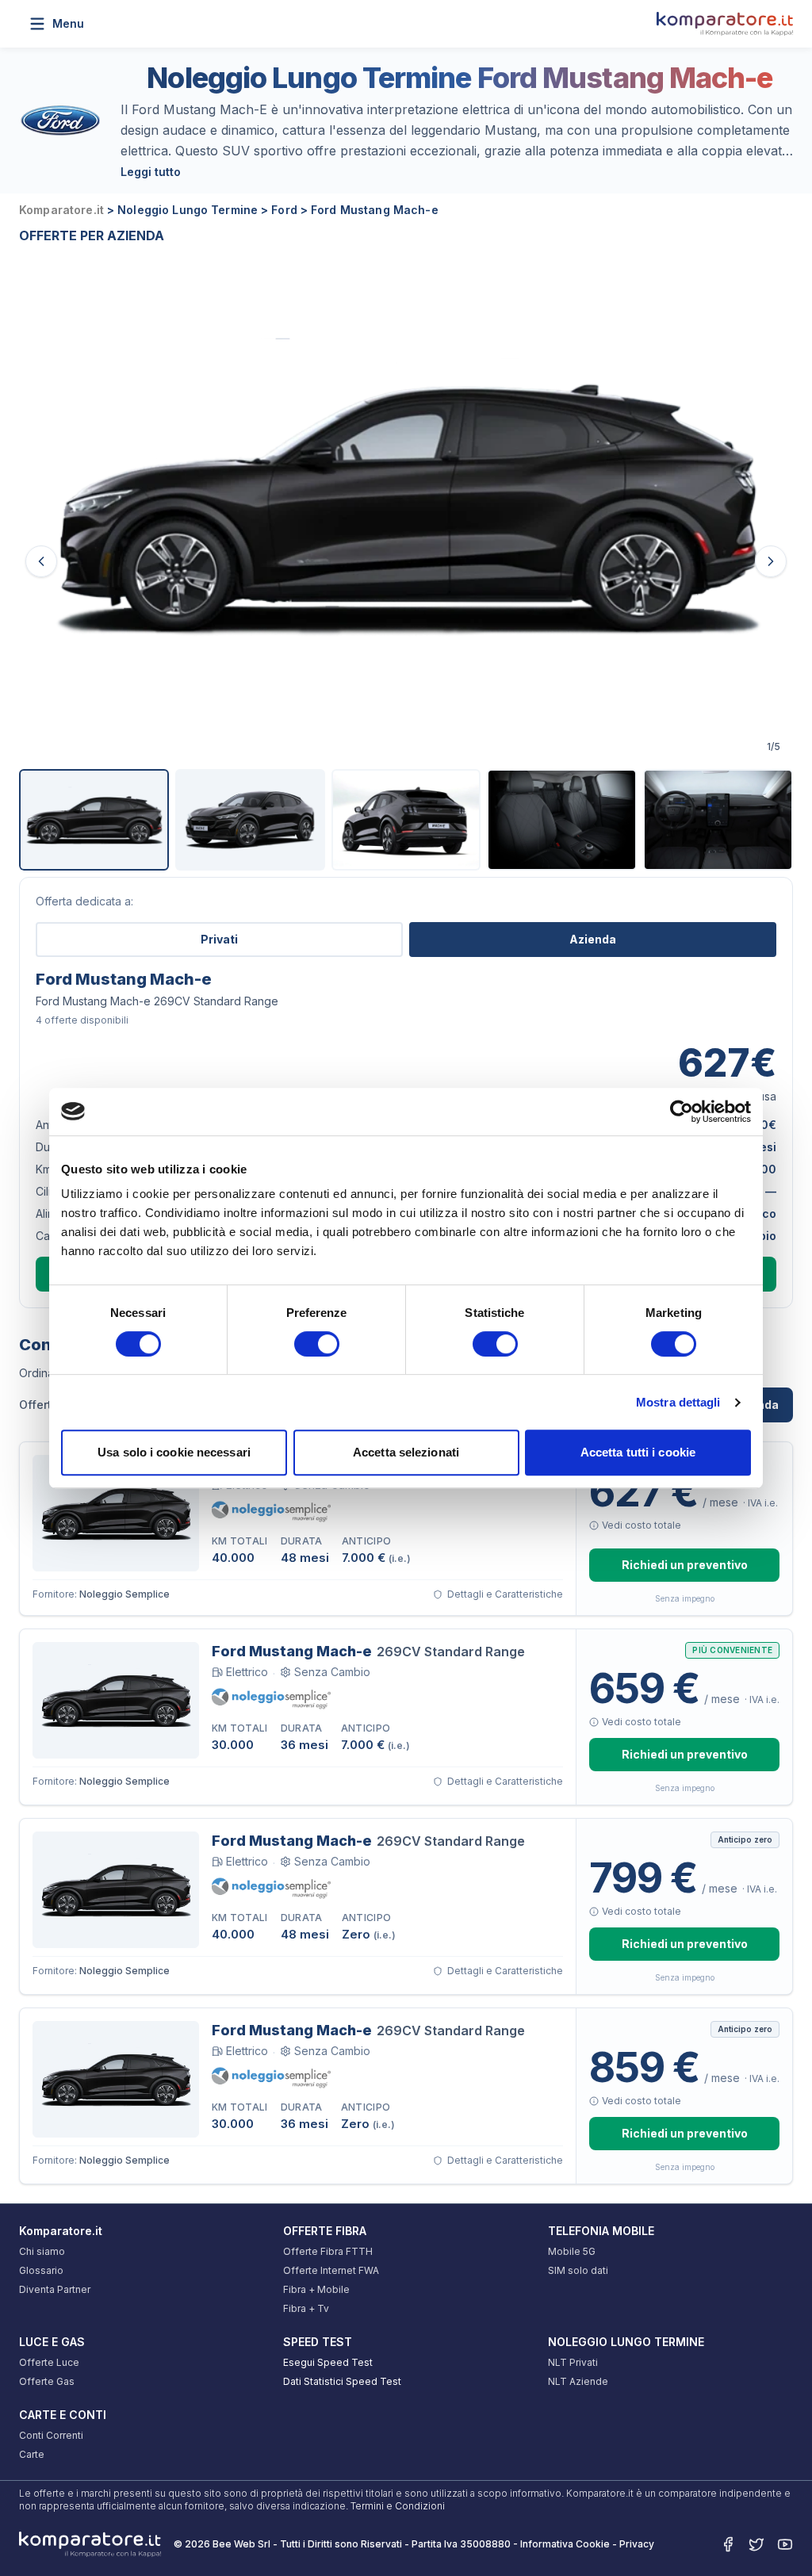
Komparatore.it (61, 2231)
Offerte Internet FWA (331, 2270)
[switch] (317, 1344)
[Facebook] (728, 2544)
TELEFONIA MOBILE (601, 2231)
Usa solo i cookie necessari (174, 1452)
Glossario (41, 2270)
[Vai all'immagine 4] (562, 820)
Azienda (593, 939)
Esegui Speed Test (328, 2362)
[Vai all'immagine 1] (94, 820)
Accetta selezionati (406, 1452)
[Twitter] (756, 2544)
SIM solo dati (578, 2270)
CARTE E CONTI (63, 2415)
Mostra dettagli (678, 1402)
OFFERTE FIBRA (325, 2231)
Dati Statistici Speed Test (342, 2381)
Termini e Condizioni (398, 2506)
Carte (32, 2454)
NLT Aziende (578, 2381)
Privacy (637, 2544)
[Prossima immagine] (771, 561)
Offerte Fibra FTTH (328, 2251)
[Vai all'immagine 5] (718, 820)
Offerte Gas (47, 2381)
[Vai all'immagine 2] (250, 820)
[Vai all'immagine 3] (406, 820)
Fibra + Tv (306, 2308)
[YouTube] (785, 2544)
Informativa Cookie (565, 2544)
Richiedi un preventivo (685, 1565)
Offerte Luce (49, 2362)
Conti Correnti (51, 2435)
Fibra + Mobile (316, 2289)
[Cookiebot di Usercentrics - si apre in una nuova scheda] (682, 1112)
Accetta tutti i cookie (638, 1452)
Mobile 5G (572, 2251)
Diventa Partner (55, 2289)
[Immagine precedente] (41, 561)
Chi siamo (42, 2251)
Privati (219, 939)
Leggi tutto (151, 172)
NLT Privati (573, 2362)
